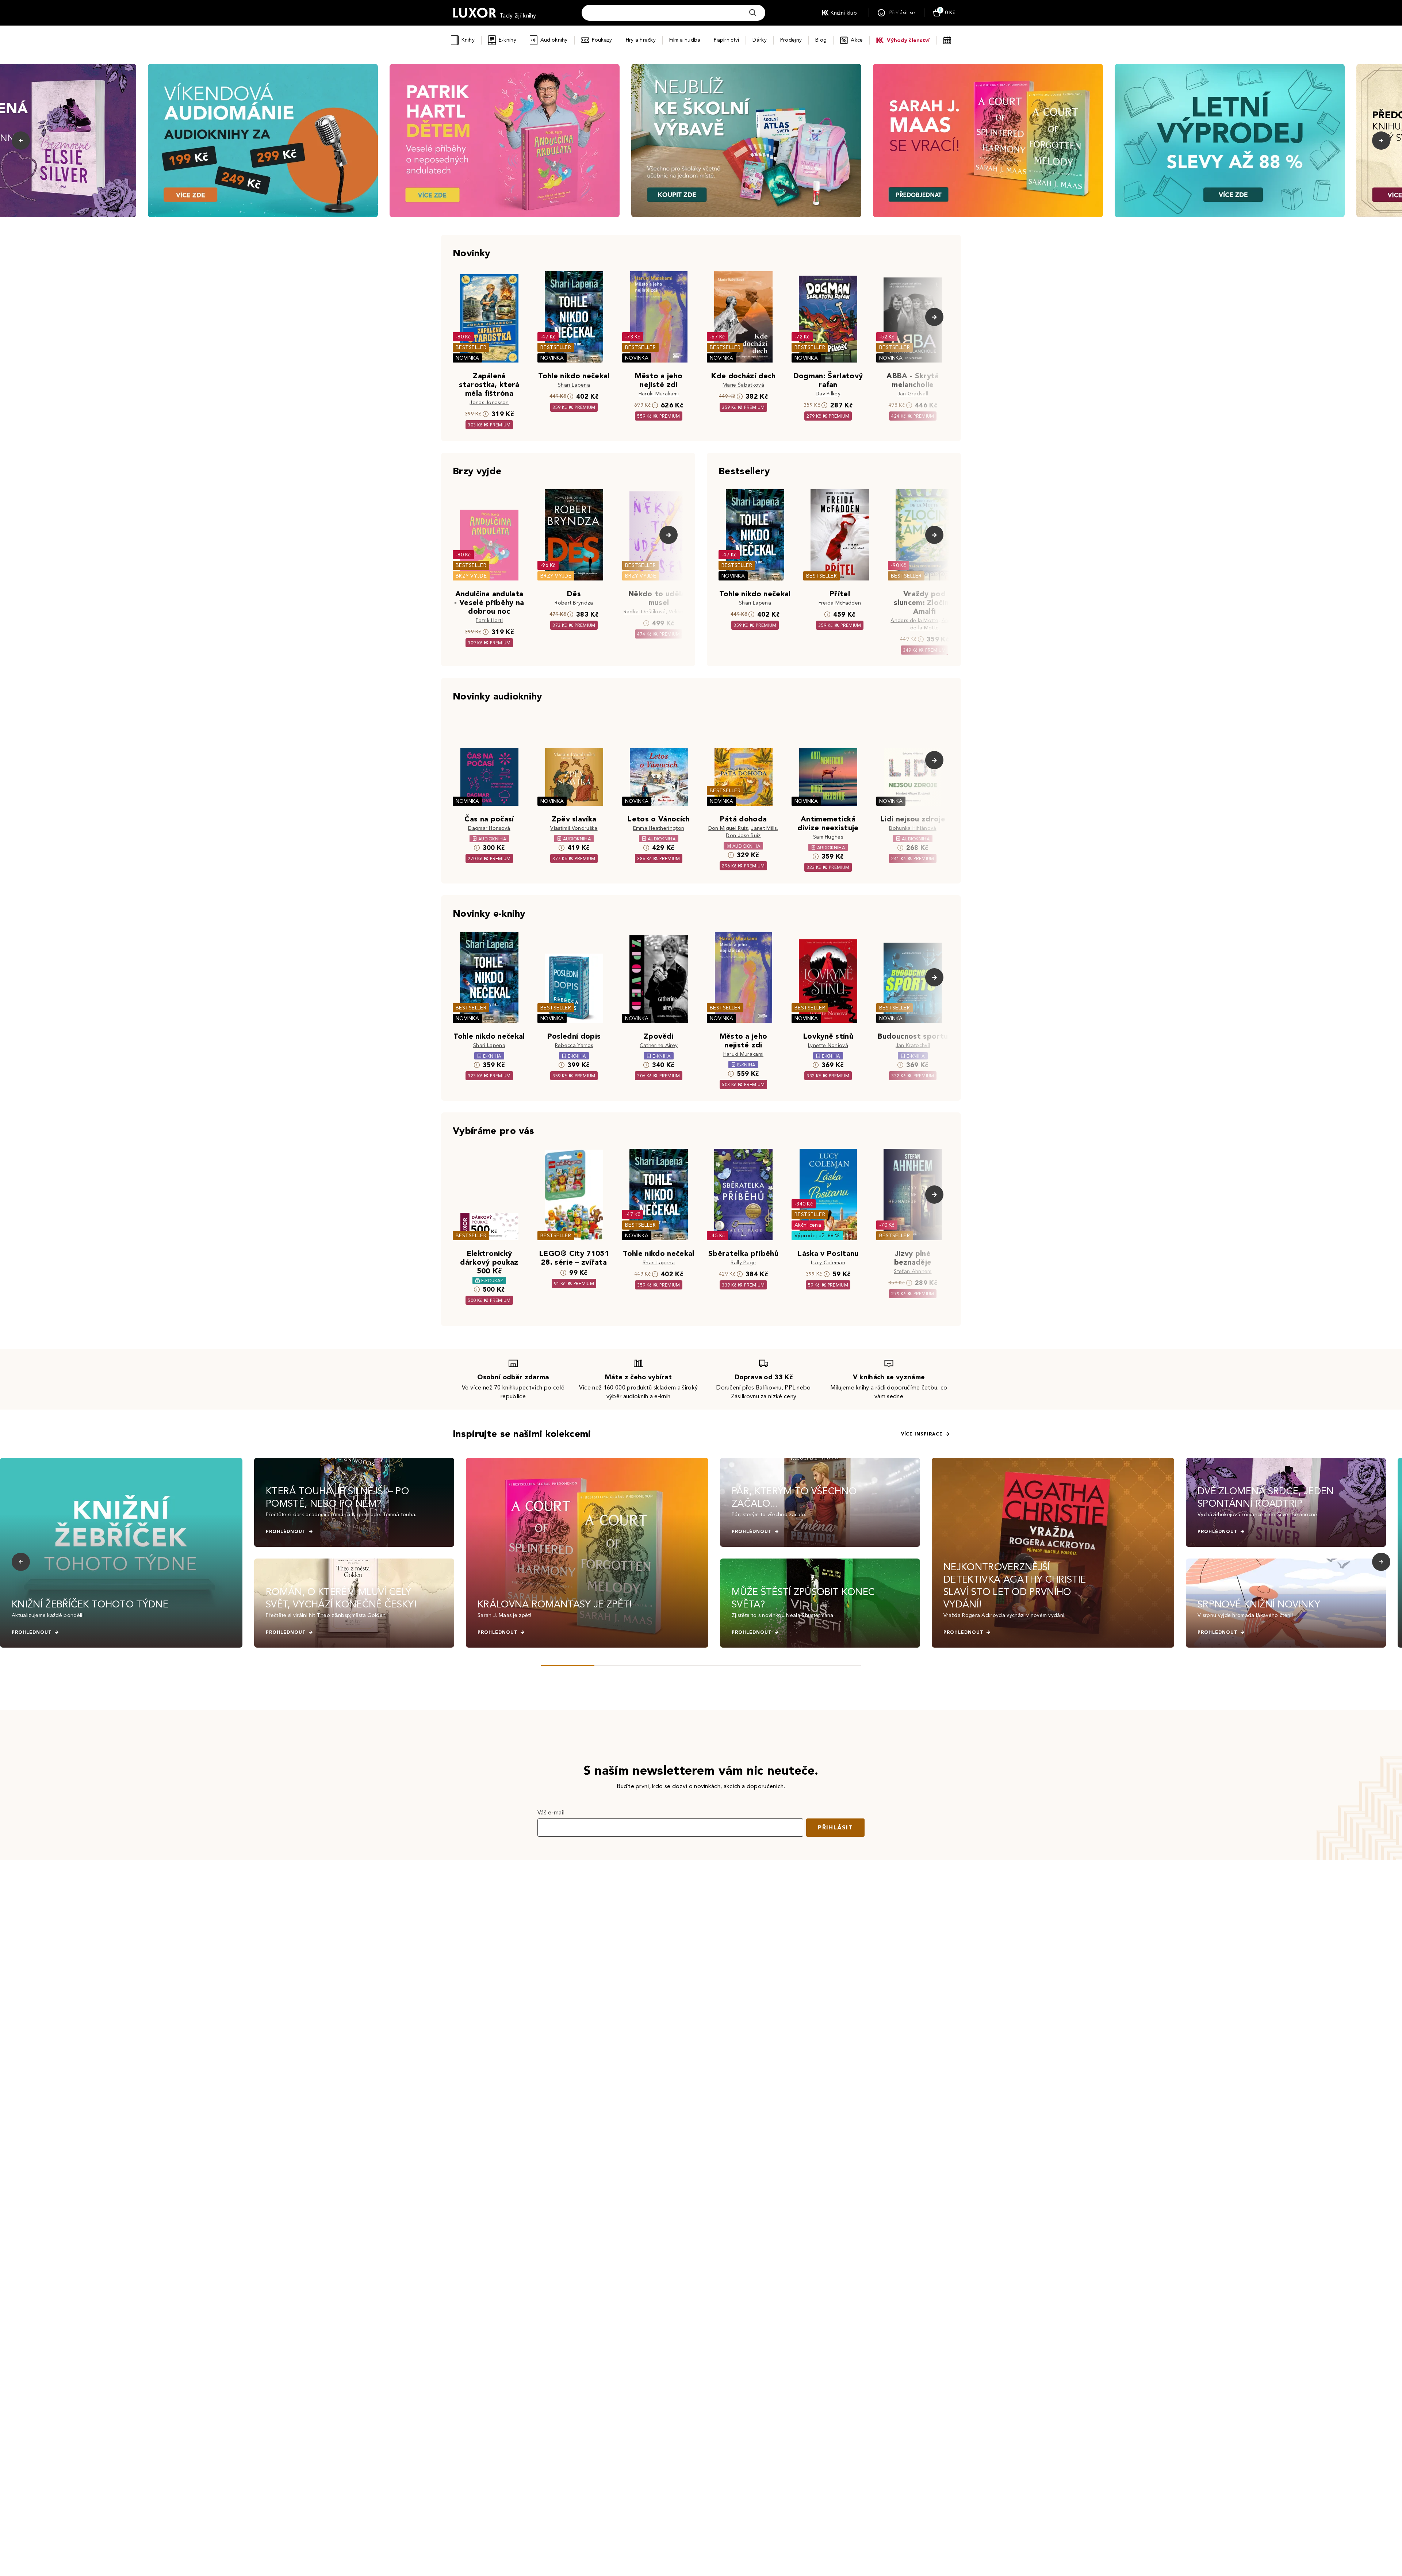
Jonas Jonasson (489, 402)
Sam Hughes (828, 837)
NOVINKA (467, 358)
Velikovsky (681, 612)
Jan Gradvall (913, 394)
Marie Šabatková (743, 385)
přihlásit (835, 1827)
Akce (857, 40)
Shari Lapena (574, 385)
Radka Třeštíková (645, 612)
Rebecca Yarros (574, 1045)
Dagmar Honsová (489, 828)
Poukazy (602, 40)
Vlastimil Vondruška (574, 828)
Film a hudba (685, 40)
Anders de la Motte (914, 620)
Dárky (759, 40)
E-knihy (507, 40)
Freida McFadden (840, 603)
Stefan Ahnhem (913, 1271)
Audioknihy (554, 40)
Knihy (468, 40)
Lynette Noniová (828, 1045)
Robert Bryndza (574, 603)
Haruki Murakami (659, 394)
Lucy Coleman (828, 1263)
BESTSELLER (471, 347)
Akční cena (808, 1225)
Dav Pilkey (828, 394)
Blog (821, 40)
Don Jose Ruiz (743, 835)
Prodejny (791, 40)
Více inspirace (922, 1434)
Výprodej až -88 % (817, 1236)
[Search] (753, 13)
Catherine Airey (659, 1045)
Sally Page (743, 1263)
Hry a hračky (641, 40)
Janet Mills (764, 828)
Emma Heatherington (659, 828)
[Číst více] (263, 141)
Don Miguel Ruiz (728, 828)
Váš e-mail (551, 1812)
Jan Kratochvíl (913, 1045)
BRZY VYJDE (471, 576)
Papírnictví (726, 40)
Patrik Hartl (489, 620)
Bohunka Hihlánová (913, 828)
